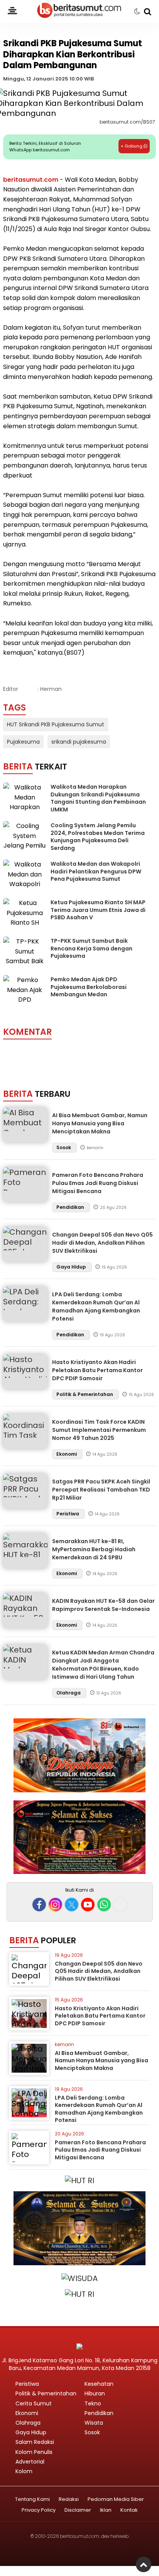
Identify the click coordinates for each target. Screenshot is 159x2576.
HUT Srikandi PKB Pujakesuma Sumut (56, 724)
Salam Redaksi (35, 2442)
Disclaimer (78, 2510)
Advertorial (30, 2462)
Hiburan (95, 2393)
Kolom (24, 2471)
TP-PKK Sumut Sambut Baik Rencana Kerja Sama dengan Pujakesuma (91, 948)
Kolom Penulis (34, 2452)
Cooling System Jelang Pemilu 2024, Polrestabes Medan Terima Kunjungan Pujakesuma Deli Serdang (98, 837)
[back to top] (144, 2564)
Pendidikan (71, 1207)
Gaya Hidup (72, 1267)
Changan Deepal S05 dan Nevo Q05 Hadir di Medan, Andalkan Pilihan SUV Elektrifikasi (102, 1243)
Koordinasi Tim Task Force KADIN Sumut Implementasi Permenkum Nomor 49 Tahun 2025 (99, 1430)
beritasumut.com (31, 180)
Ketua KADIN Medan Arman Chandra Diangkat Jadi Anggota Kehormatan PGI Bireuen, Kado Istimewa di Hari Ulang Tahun (103, 1665)
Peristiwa (68, 1514)
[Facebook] (39, 1905)
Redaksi (69, 2500)
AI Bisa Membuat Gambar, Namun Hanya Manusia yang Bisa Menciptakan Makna (100, 1123)
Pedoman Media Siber (116, 2500)
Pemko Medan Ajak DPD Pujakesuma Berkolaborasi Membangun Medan (89, 987)
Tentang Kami (32, 2500)
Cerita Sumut (34, 2403)
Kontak (129, 2510)
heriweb (119, 2536)
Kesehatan (99, 2384)
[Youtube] (88, 1905)
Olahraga (69, 1693)
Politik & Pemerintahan (85, 1394)
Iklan (106, 2510)
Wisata (94, 2423)
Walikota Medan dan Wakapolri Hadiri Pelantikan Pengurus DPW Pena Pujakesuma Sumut (96, 871)
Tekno (93, 2403)
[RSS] (120, 1905)
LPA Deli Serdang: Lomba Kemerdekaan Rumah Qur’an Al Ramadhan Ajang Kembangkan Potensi (96, 1306)
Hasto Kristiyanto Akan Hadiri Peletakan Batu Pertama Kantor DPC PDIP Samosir (97, 1370)
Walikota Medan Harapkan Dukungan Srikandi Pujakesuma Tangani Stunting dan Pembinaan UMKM (98, 798)
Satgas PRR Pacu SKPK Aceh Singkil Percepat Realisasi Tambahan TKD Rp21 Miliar (101, 1490)
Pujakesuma (23, 742)
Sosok (64, 1147)
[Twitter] (72, 1905)
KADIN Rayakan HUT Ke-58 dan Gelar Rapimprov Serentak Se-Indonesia (103, 1605)
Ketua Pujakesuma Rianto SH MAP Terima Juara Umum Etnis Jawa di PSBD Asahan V (98, 910)
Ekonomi (67, 1454)
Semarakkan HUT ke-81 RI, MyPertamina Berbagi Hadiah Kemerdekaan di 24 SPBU (94, 1549)
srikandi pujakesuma (79, 742)
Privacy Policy (39, 2510)
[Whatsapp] (104, 1905)
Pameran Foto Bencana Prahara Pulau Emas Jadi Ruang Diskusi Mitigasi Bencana (98, 1183)
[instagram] (55, 1905)
